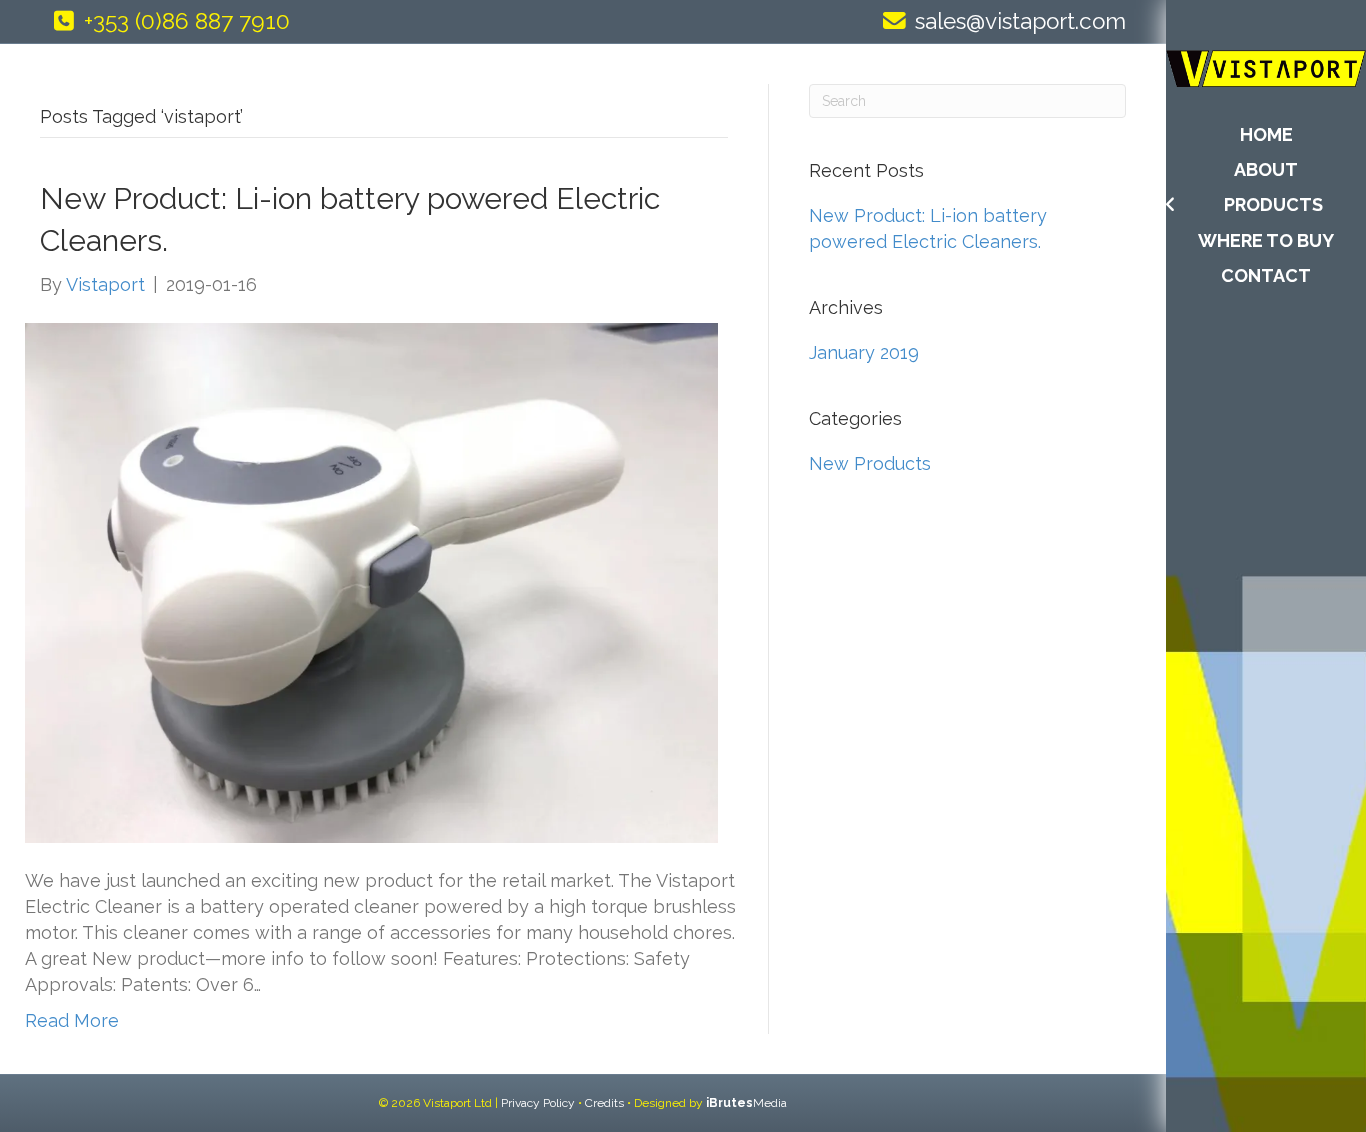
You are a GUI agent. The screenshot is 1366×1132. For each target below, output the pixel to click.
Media (746, 1103)
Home (1266, 134)
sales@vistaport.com (1020, 21)
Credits (604, 1103)
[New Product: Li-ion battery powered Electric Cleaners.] (371, 580)
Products (1273, 204)
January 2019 (864, 352)
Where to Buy (1266, 240)
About (1266, 169)
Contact (1266, 275)
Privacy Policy (538, 1103)
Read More (72, 1020)
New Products (870, 463)
